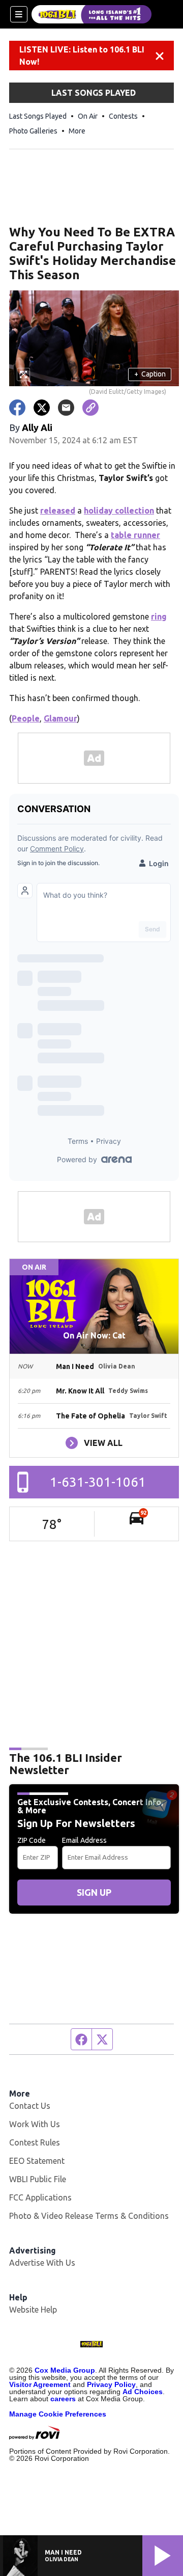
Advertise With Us (42, 2263)
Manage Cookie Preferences (58, 2414)
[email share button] (66, 408)
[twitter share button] (42, 408)
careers (63, 2399)
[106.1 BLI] (91, 14)
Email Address (84, 1840)
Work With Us (35, 2124)
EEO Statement (37, 2161)
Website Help (33, 2310)
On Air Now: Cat (94, 1335)
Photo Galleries (33, 131)
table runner (135, 535)
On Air (88, 116)
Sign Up (94, 1892)
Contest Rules (35, 2142)
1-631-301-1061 (98, 1482)
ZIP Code (32, 1840)
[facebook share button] (17, 408)
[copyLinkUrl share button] (90, 408)
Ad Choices (143, 2392)
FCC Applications (40, 2197)
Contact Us (30, 2106)
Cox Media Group (65, 2370)
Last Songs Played (38, 116)
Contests (123, 116)
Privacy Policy (111, 2384)
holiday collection (119, 511)
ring (159, 616)
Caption (150, 374)
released (58, 511)
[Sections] (19, 14)
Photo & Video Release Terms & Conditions (89, 2216)
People (26, 718)
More (77, 131)
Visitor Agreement (40, 2384)
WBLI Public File (38, 2179)
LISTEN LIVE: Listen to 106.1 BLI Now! (82, 56)
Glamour (60, 718)
